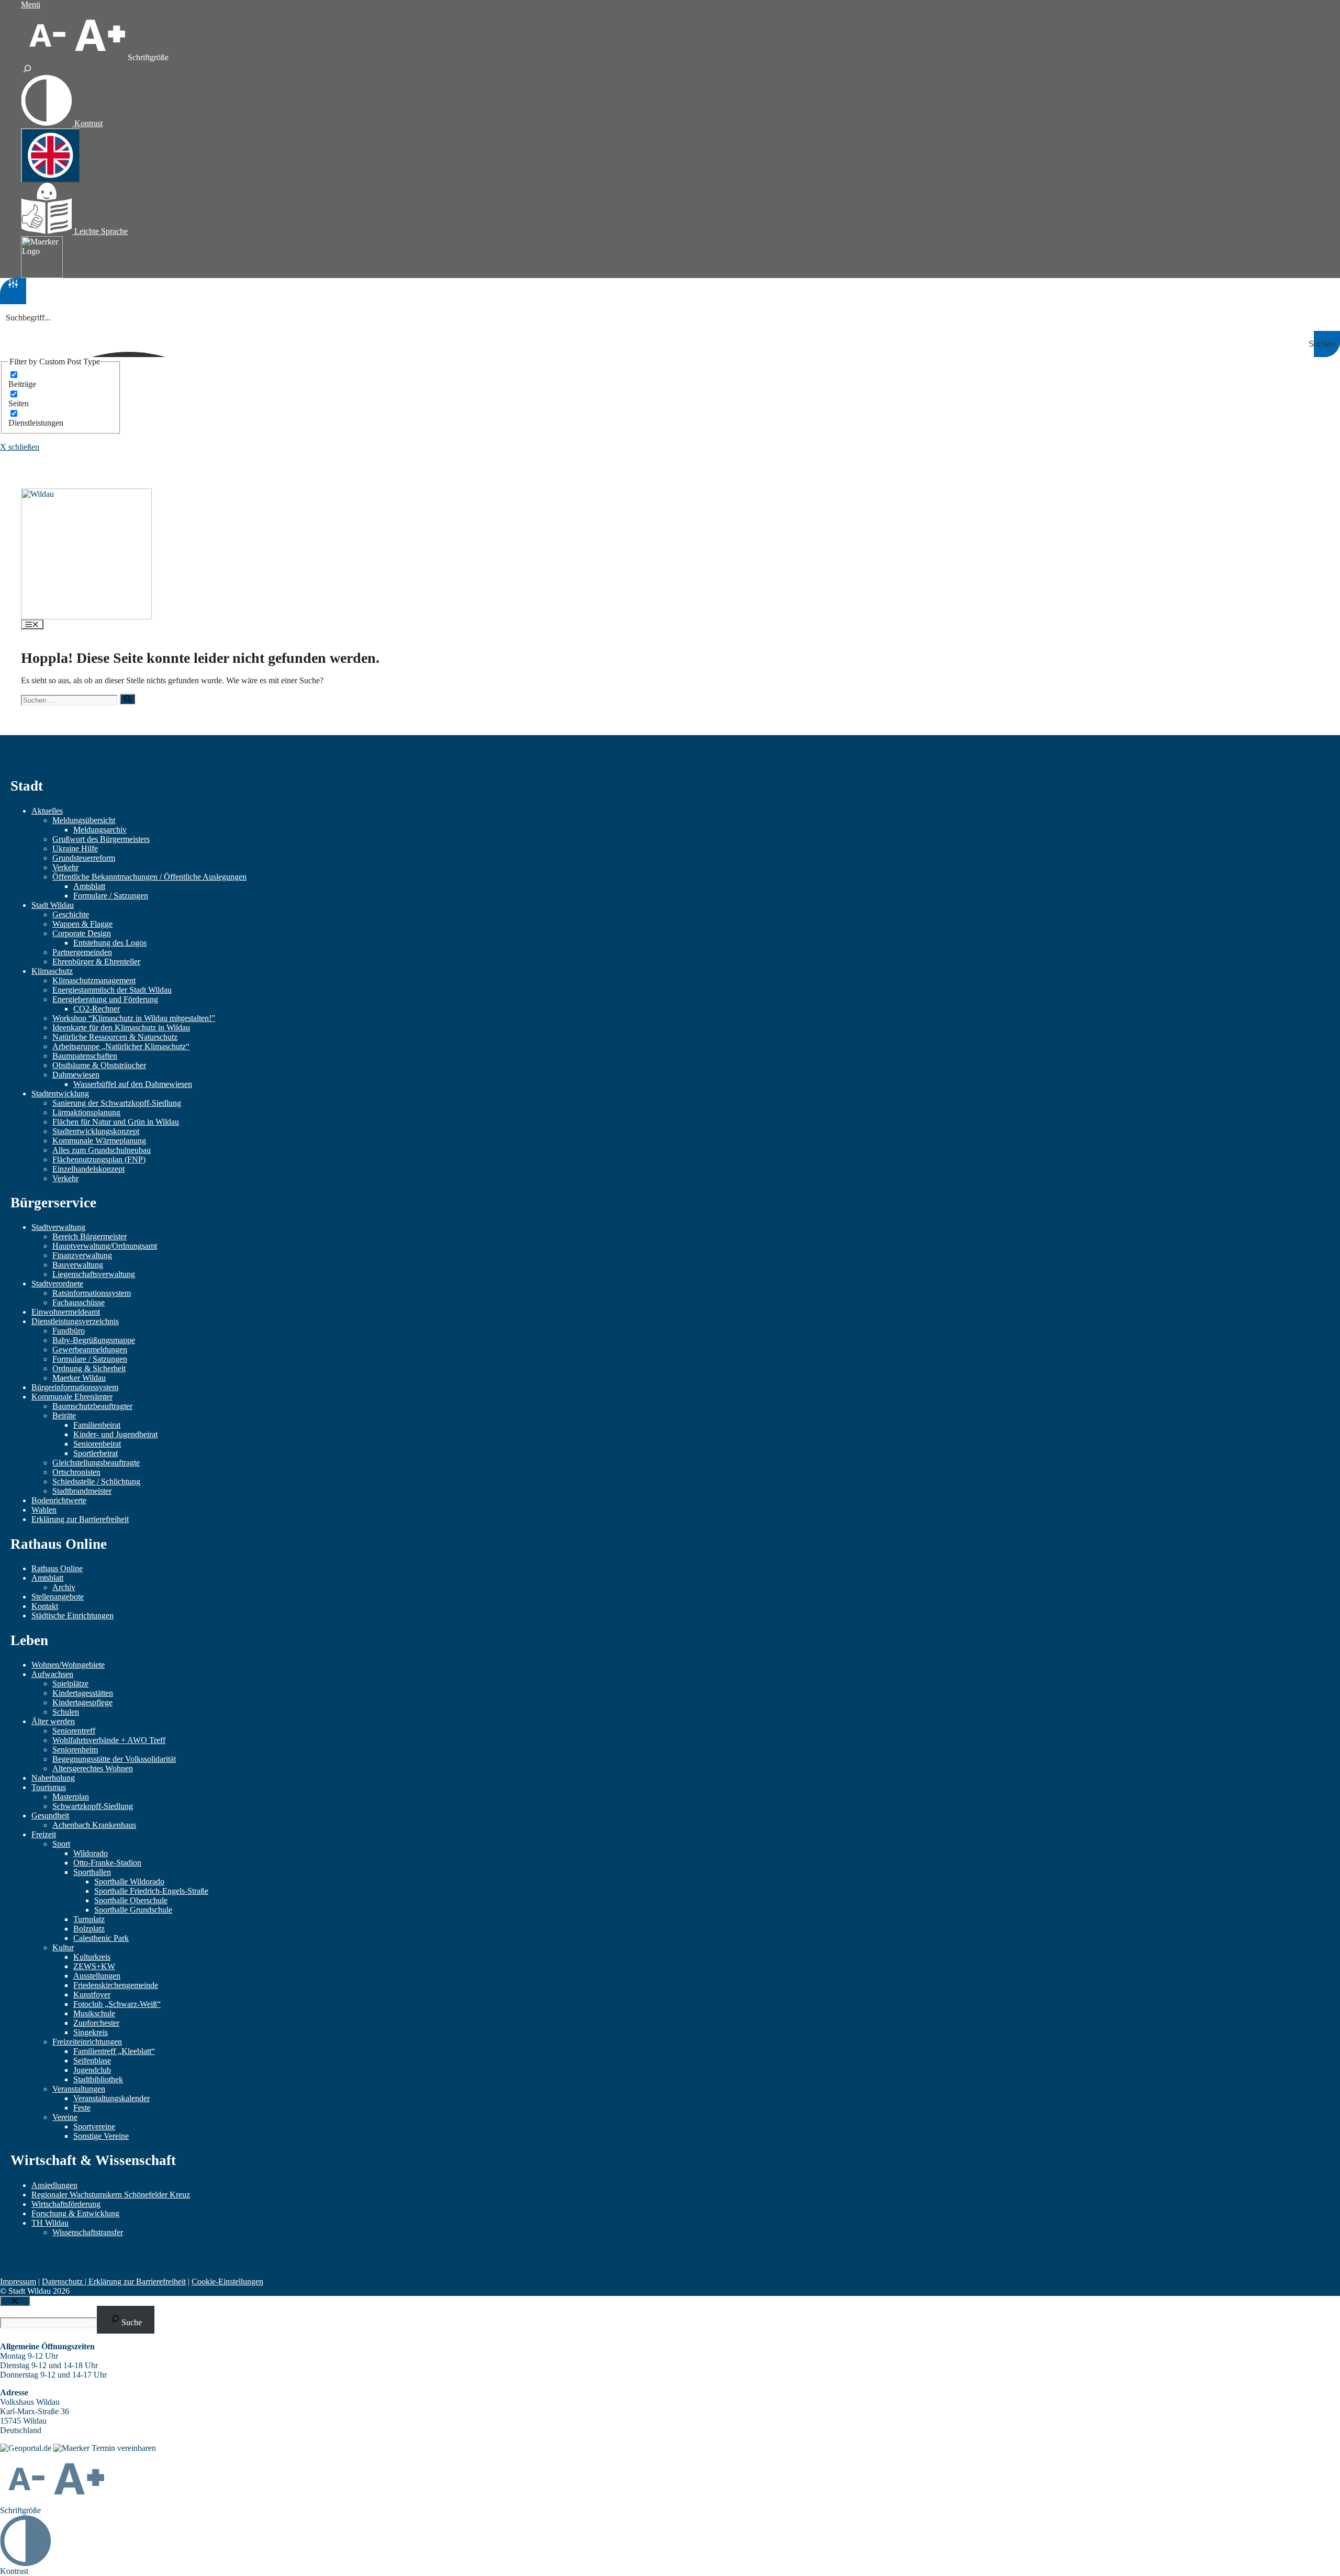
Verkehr (65, 867)
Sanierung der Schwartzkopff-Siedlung (117, 1103)
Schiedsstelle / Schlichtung (96, 1481)
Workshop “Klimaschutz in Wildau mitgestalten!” (134, 1018)
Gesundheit (50, 1816)
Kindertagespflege (82, 1702)
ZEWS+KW (94, 1966)
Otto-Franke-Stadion (107, 1863)
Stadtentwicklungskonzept (96, 1131)
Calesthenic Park (101, 1938)
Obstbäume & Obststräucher (99, 1065)
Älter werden (53, 1721)
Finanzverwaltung (82, 1255)
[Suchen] (127, 699)
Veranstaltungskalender (111, 2098)
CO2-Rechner (97, 1009)
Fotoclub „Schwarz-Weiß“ (117, 2004)
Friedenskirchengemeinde (116, 1985)
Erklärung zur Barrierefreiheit (80, 1519)
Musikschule (94, 2013)
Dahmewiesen (76, 1075)
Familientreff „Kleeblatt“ (114, 2051)
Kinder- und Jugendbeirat (115, 1434)
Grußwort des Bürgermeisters (101, 839)
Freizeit (44, 1834)
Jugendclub (92, 2070)
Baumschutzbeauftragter (92, 1406)
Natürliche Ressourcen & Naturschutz (115, 1037)
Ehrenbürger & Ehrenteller (96, 962)
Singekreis (91, 2032)
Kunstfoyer (92, 1995)
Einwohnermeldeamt (66, 1312)
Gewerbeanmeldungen (90, 1350)
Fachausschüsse (79, 1302)
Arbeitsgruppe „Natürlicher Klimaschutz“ (121, 1046)
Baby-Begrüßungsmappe (94, 1340)
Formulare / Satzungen (111, 896)
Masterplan (71, 1797)
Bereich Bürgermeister (90, 1236)
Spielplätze (70, 1684)
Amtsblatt (89, 886)
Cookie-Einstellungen (227, 2281)
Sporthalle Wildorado (129, 1881)
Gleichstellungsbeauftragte (96, 1463)
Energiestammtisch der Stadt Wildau (112, 990)
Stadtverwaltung (58, 1227)
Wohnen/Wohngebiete (68, 1665)
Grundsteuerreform (84, 858)
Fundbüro (69, 1331)
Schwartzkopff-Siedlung (93, 1806)
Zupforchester (96, 2023)
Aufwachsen (52, 1674)
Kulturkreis (92, 1957)
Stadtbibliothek (98, 2079)
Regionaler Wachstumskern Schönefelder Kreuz (111, 2195)
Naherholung (53, 1778)
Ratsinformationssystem (92, 1293)
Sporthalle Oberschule (131, 1900)
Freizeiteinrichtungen (87, 2042)
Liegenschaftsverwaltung (94, 1274)
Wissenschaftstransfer (88, 2232)
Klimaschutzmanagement (94, 980)
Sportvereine (94, 2127)
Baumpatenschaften (85, 1056)
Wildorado (91, 1853)
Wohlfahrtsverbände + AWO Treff (109, 1740)
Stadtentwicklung (60, 1093)
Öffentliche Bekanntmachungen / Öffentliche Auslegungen (149, 877)
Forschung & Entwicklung (75, 2213)
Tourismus (49, 1787)
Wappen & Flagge (82, 924)
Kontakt (45, 1606)
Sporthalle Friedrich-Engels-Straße (151, 1891)
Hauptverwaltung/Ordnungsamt (105, 1246)
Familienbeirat (97, 1425)
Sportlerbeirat (96, 1453)
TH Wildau (50, 2223)
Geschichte (71, 914)
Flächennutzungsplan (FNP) (99, 1159)
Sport (61, 1844)
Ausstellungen (97, 1976)
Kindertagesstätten (83, 1693)
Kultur (63, 1947)
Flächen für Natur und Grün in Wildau (116, 1122)
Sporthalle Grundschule (133, 1910)
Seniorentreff (74, 1731)
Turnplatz (89, 1919)
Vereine (65, 2117)
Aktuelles (47, 811)
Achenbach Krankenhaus (94, 1825)
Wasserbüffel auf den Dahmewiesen (133, 1084)
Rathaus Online (57, 1568)
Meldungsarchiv (100, 830)
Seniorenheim (75, 1750)
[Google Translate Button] (51, 156)
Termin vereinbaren (124, 2448)
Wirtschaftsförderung (66, 2204)
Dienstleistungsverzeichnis (75, 1321)
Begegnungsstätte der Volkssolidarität (114, 1759)
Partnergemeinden (82, 952)
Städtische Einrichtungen (72, 1615)
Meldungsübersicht (84, 820)
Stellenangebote (58, 1597)
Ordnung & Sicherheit (89, 1368)
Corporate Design (82, 933)
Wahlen (44, 1510)
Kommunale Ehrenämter (72, 1397)
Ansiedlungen (54, 2185)
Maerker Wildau (79, 1378)
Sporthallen (92, 1872)
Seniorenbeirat (97, 1444)
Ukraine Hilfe (75, 848)
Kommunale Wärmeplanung (99, 1141)
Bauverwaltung (78, 1265)
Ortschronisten (76, 1472)
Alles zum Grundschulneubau (102, 1150)
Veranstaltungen (79, 2089)
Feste (82, 2108)
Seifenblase (92, 2061)
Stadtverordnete (57, 1284)
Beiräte (64, 1415)
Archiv (64, 1587)
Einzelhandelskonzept (88, 1169)
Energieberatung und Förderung (105, 999)
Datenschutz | (65, 2281)
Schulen (66, 1712)
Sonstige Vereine (101, 2136)
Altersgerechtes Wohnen (93, 1768)
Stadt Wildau (53, 905)
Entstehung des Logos (110, 943)
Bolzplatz (89, 1929)
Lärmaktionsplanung (86, 1112)
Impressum (18, 2281)
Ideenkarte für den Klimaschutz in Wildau (121, 1028)
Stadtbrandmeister (82, 1491)
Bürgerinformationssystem (75, 1387)
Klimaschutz (52, 971)
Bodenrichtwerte (59, 1500)
